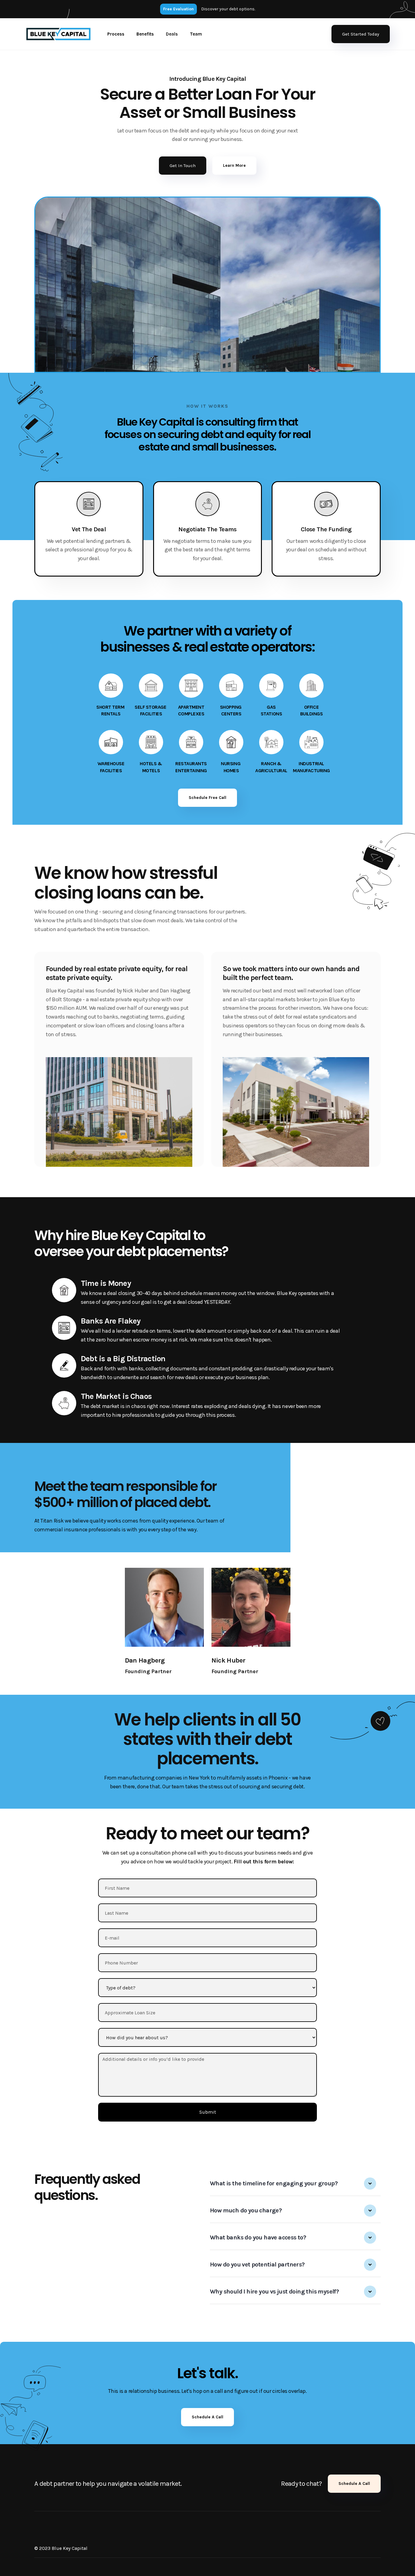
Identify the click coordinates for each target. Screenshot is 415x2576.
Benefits (145, 34)
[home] (58, 34)
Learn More (234, 165)
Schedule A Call (207, 2417)
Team (196, 34)
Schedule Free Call (207, 798)
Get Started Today (361, 34)
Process (116, 34)
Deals (172, 34)
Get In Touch (183, 166)
